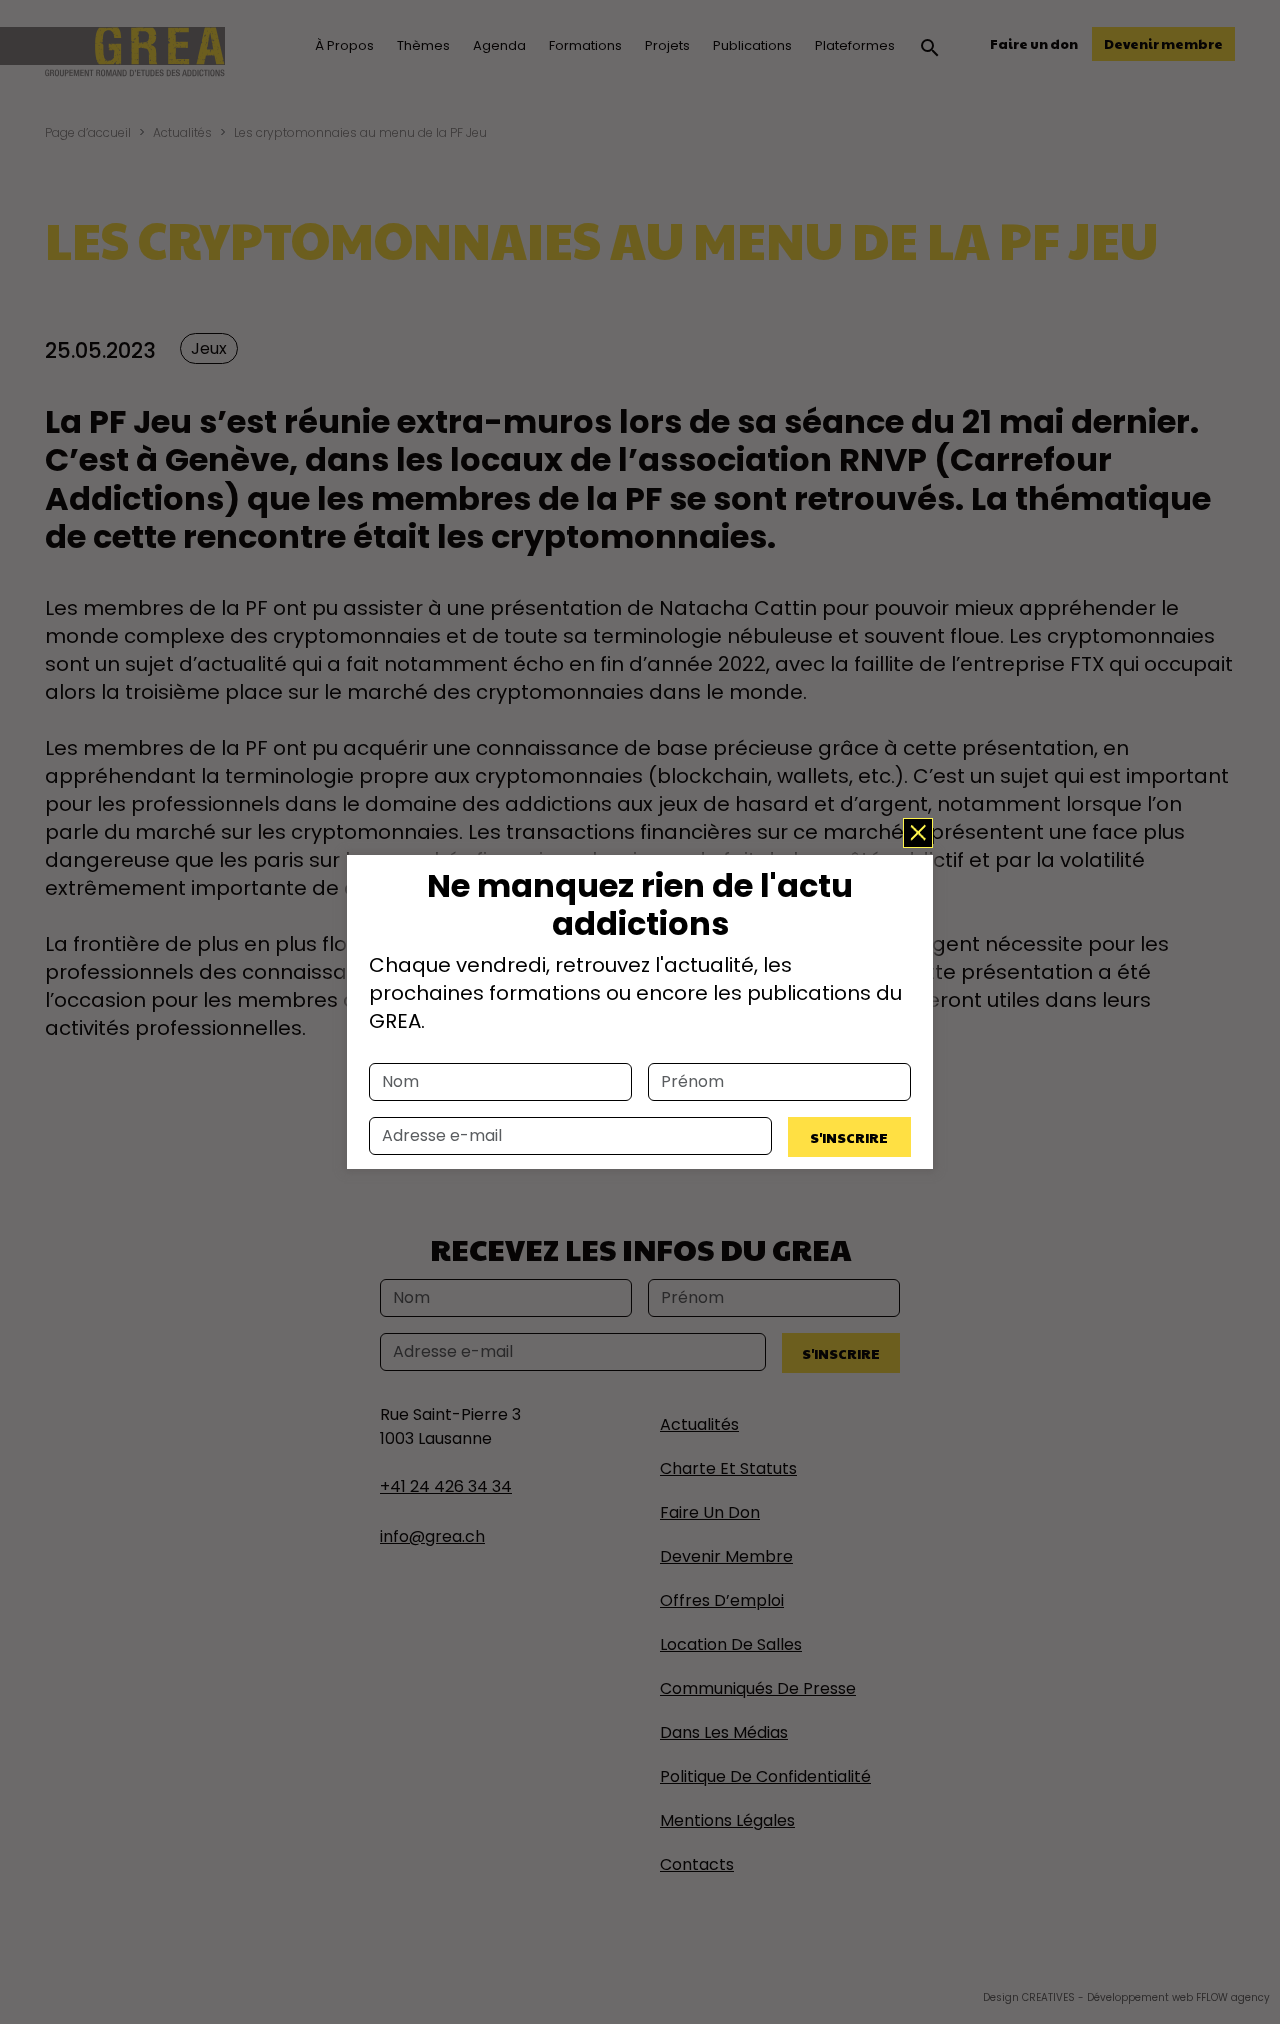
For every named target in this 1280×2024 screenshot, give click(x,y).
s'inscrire (849, 1137)
